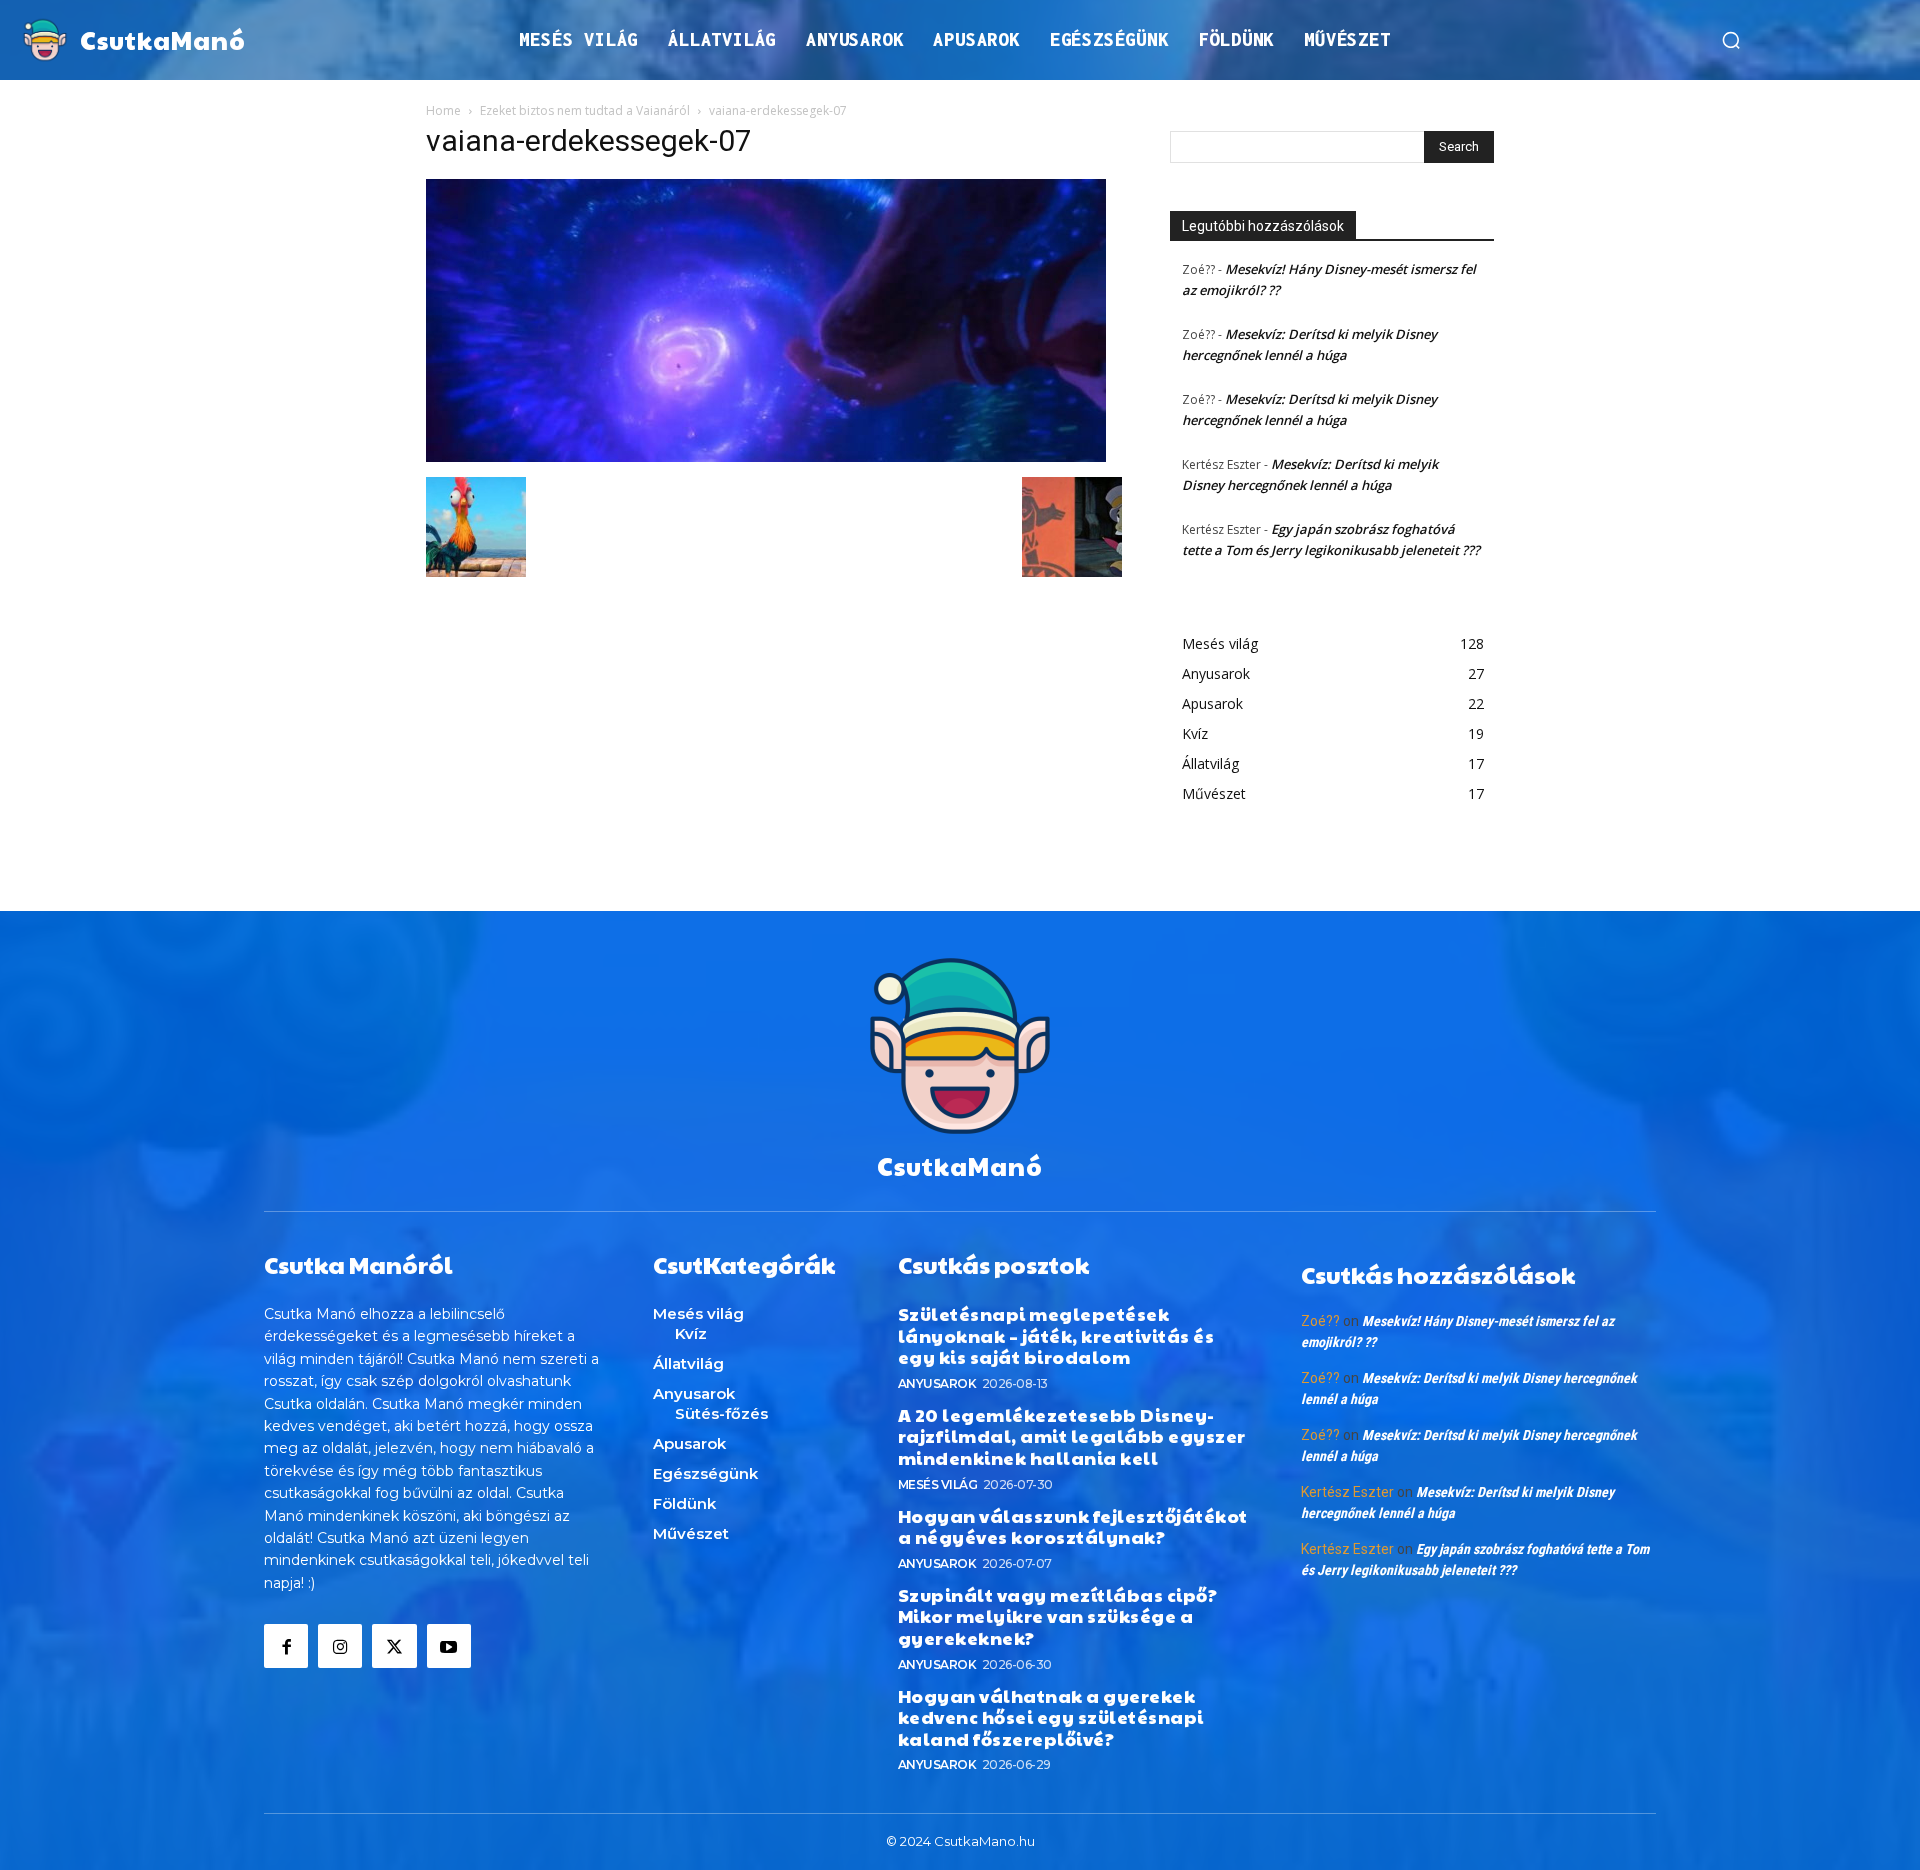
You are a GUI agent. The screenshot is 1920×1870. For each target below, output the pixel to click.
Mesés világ (938, 1484)
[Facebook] (286, 1646)
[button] (1731, 40)
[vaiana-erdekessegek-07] (766, 456)
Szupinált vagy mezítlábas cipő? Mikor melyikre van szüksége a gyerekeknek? (1058, 1616)
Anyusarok (937, 1383)
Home (443, 110)
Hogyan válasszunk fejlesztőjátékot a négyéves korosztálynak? (1073, 1526)
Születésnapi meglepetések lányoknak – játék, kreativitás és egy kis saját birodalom (1056, 1335)
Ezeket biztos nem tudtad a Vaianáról (585, 110)
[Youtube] (449, 1646)
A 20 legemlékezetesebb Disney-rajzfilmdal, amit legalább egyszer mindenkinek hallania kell (1072, 1436)
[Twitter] (394, 1646)
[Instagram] (340, 1646)
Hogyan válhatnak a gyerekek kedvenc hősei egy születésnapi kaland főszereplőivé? (1051, 1717)
